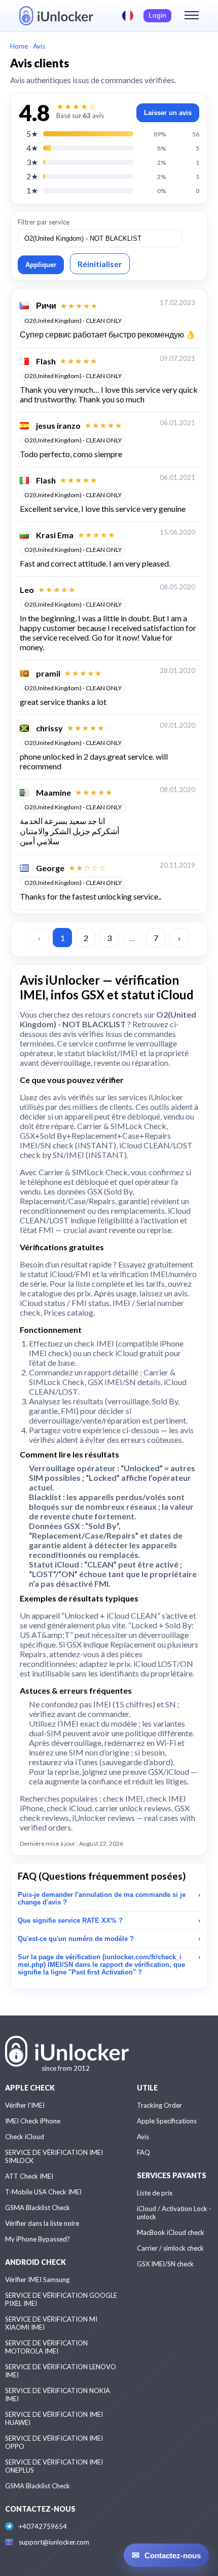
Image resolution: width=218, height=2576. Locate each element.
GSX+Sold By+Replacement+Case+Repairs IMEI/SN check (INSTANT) (95, 1140)
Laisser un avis (168, 113)
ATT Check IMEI (29, 2176)
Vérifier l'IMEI (25, 2105)
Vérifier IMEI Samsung (37, 2280)
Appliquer (41, 265)
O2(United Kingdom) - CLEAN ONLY (73, 321)
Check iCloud (25, 2137)
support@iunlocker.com (54, 2542)
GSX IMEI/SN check (165, 2264)
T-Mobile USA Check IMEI (43, 2192)
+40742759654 (43, 2526)
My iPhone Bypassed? (38, 2239)
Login (157, 15)
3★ (32, 162)
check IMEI (94, 1343)
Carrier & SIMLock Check (122, 1126)
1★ (32, 190)
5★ (32, 134)
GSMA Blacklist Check (38, 2208)
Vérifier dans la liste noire (42, 2223)
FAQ (143, 2152)
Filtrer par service (44, 222)
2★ (32, 176)
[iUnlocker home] (56, 16)
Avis (143, 2137)
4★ (32, 148)
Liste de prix (155, 2193)
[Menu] (192, 16)
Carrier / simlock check (170, 2248)
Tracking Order (159, 2105)
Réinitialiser (100, 264)
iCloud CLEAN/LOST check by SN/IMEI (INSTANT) (106, 1150)
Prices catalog (68, 1312)
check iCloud (115, 1353)
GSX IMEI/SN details (124, 1382)
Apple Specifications (167, 2121)
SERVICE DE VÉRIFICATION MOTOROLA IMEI (46, 2347)
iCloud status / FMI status (65, 1303)
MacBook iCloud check (171, 2232)
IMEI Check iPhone (33, 2121)
